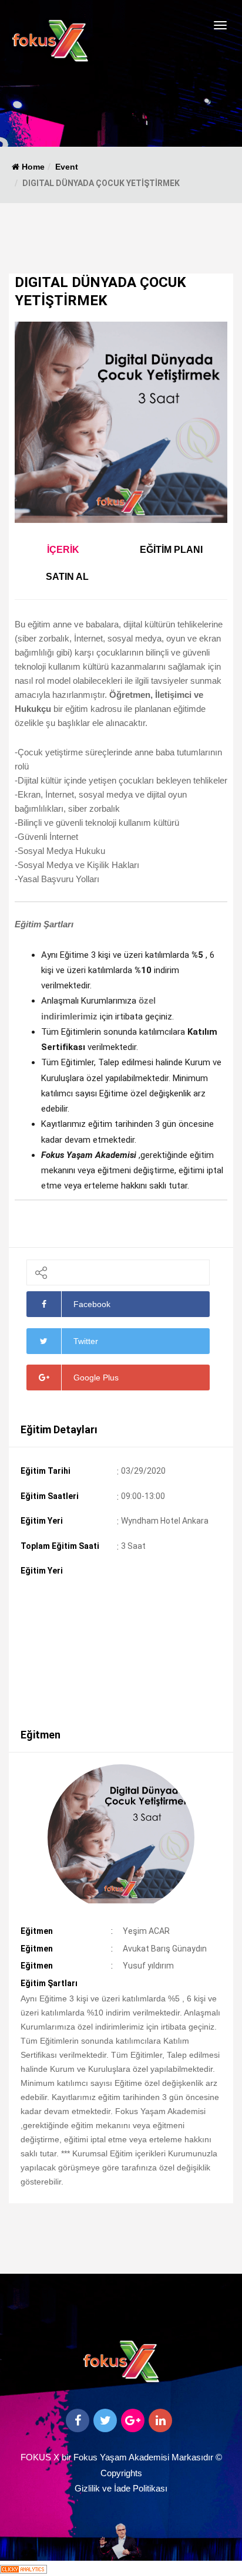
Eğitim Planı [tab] (171, 550)
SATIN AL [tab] (67, 577)
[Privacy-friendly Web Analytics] (23, 2568)
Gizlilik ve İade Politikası (121, 2488)
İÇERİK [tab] (63, 550)
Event (67, 167)
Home (32, 167)
